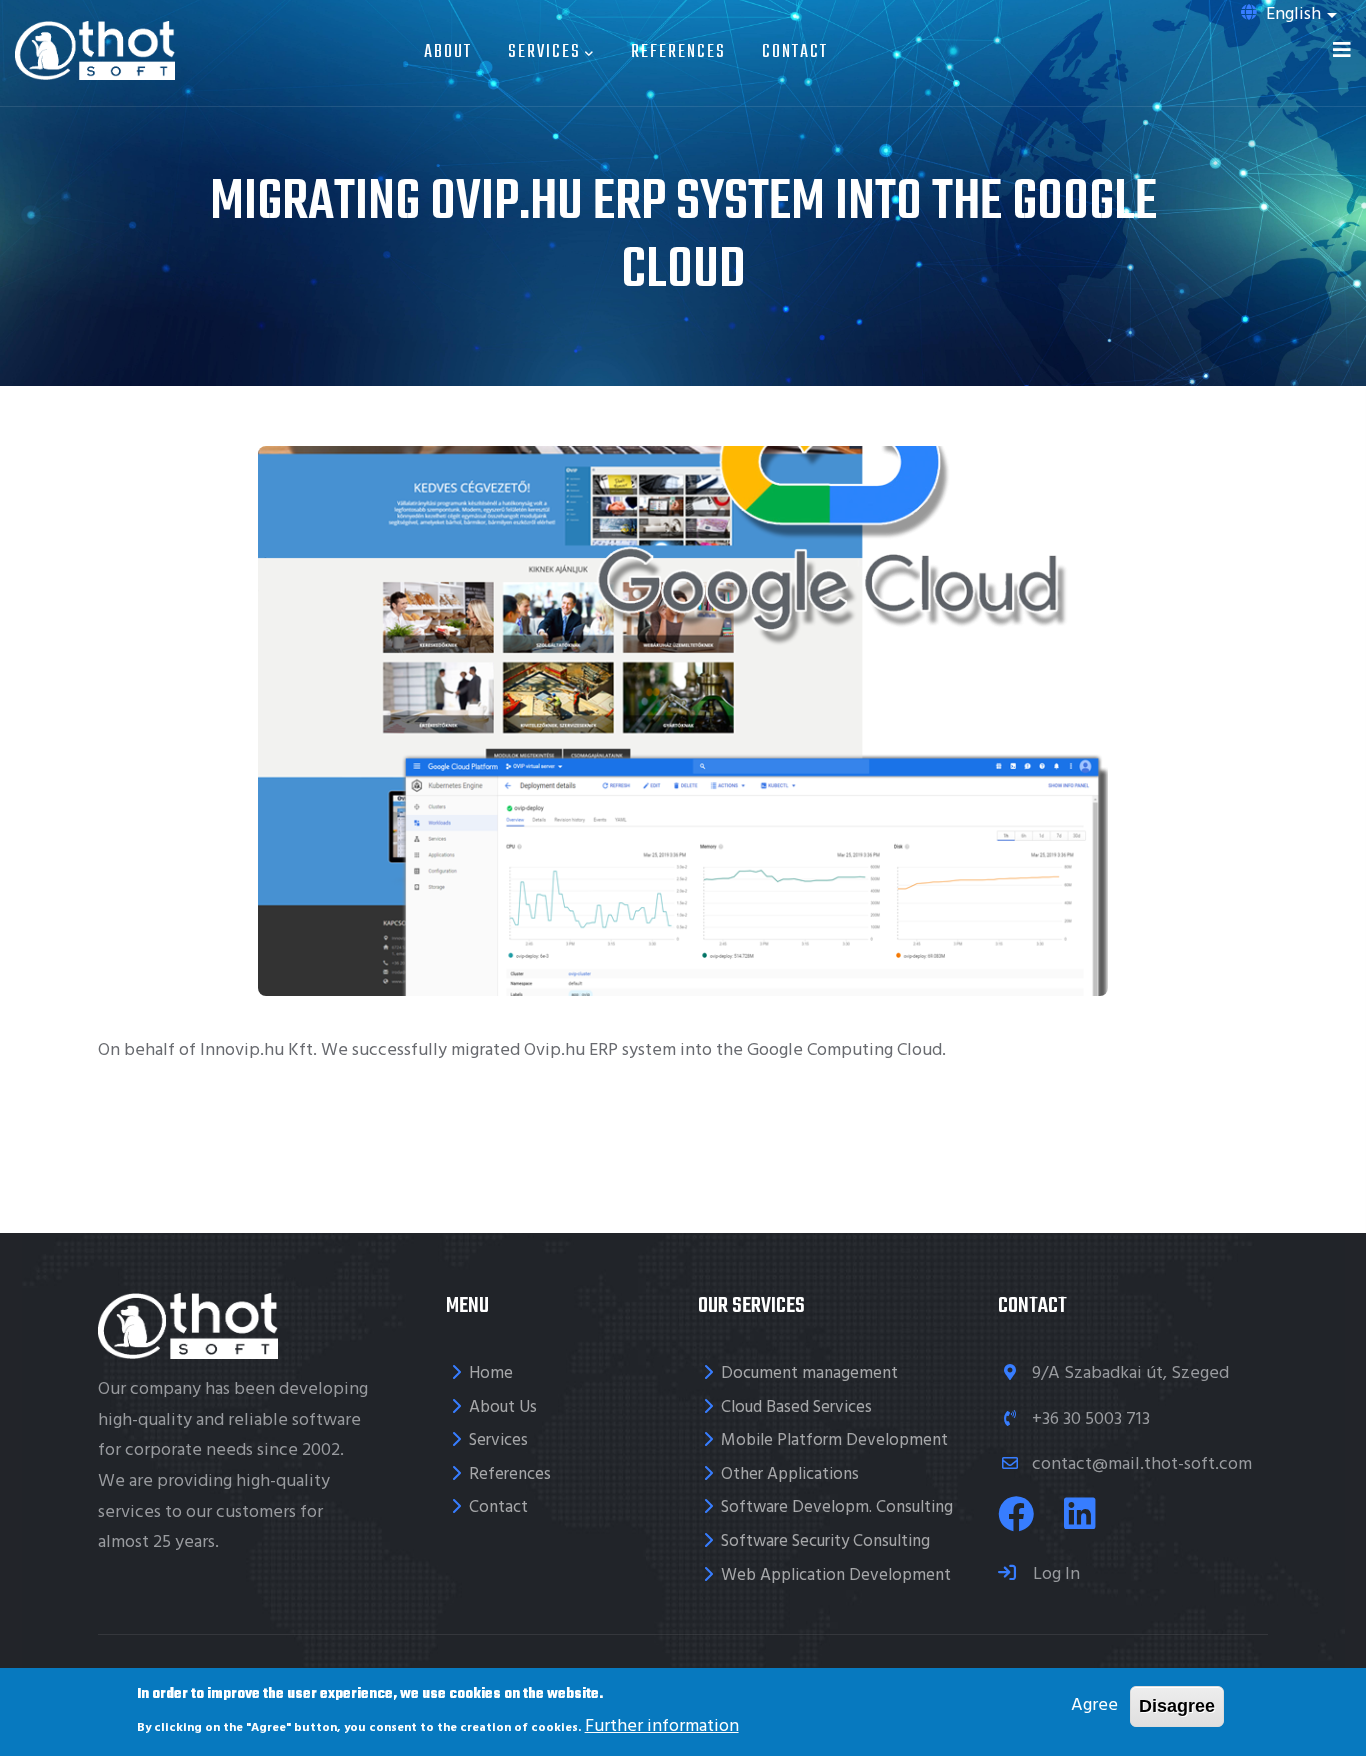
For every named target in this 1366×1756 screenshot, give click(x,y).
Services (544, 52)
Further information (662, 1725)
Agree (1094, 1705)
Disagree (1177, 1706)
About (448, 52)
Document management (809, 1373)
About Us (503, 1407)
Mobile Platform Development (834, 1440)
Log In (1054, 1574)
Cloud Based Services (796, 1407)
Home (491, 1373)
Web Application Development (836, 1575)
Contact (795, 52)
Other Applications (790, 1474)
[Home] (95, 48)
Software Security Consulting (825, 1541)
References (678, 52)
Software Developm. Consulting (837, 1507)
